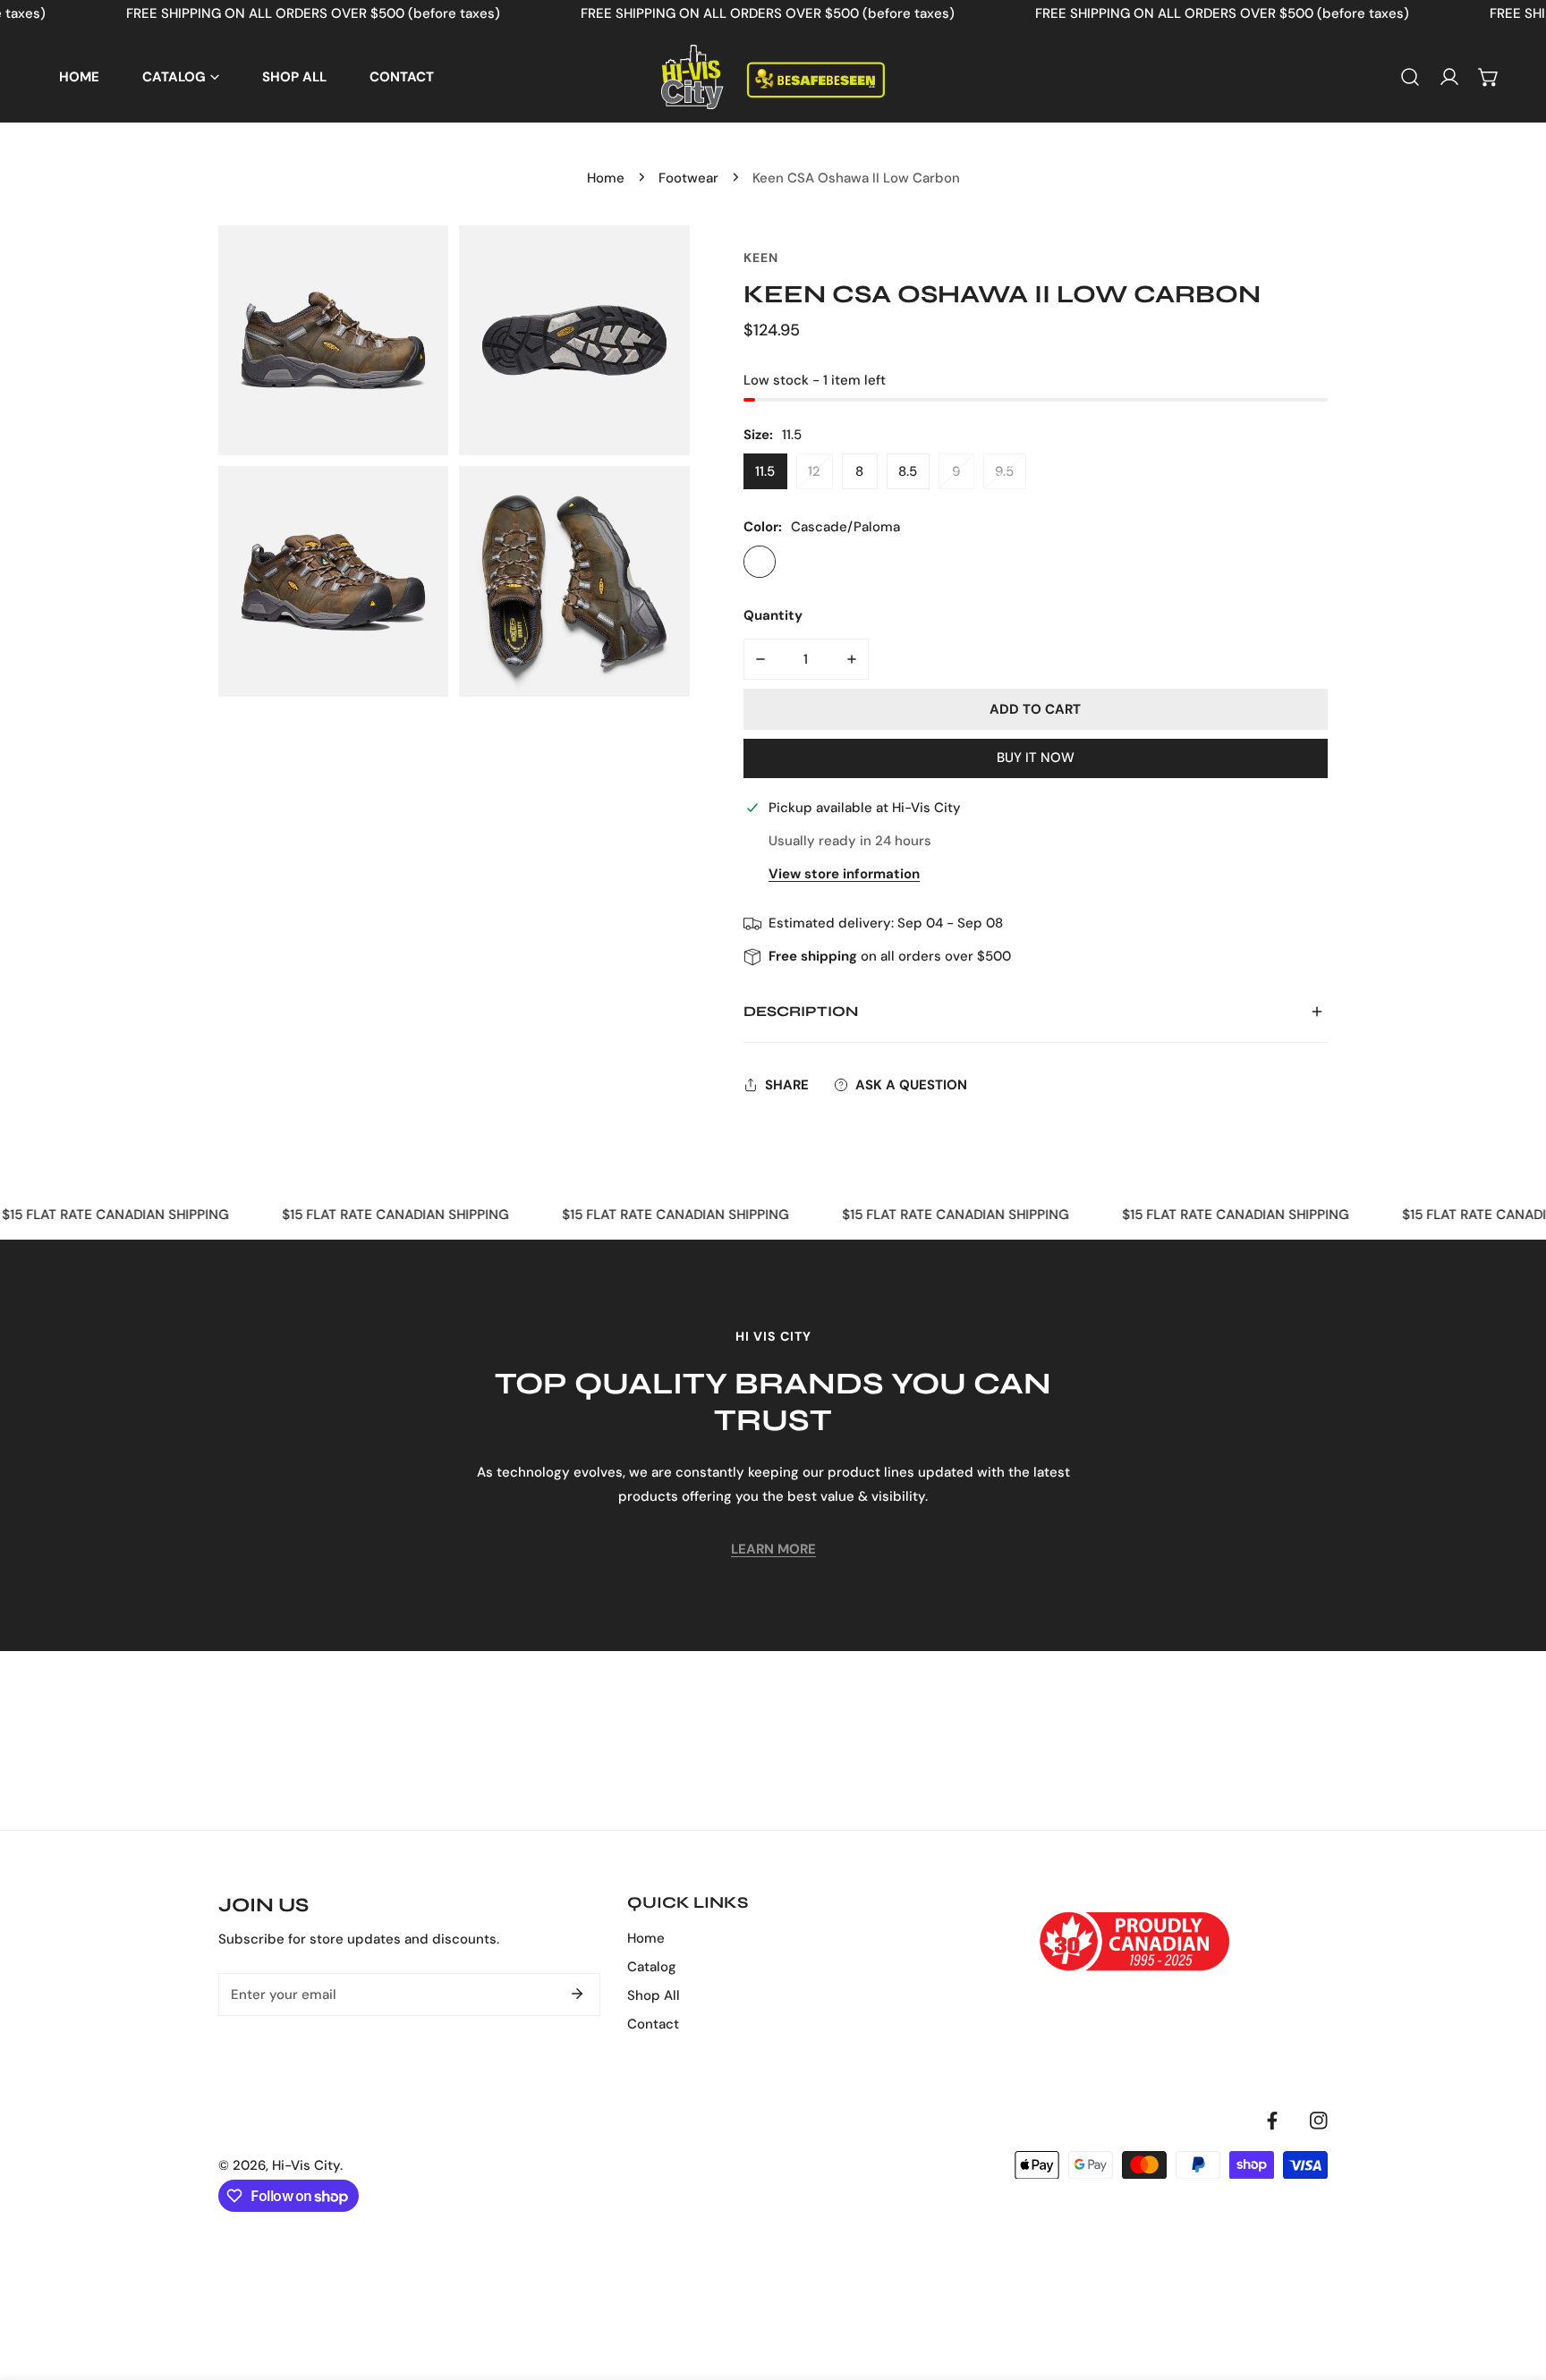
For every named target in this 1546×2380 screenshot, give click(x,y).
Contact (653, 2024)
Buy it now (1036, 758)
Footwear (688, 178)
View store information (844, 874)
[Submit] (577, 1994)
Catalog (652, 1967)
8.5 (908, 471)
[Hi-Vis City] (773, 77)
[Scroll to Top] (1514, 2285)
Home (606, 178)
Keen (761, 258)
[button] (1489, 77)
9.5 (1004, 471)
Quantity (773, 615)
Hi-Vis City (306, 2165)
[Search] (1410, 77)
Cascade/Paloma (760, 562)
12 (814, 471)
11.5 (765, 471)
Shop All (654, 1995)
